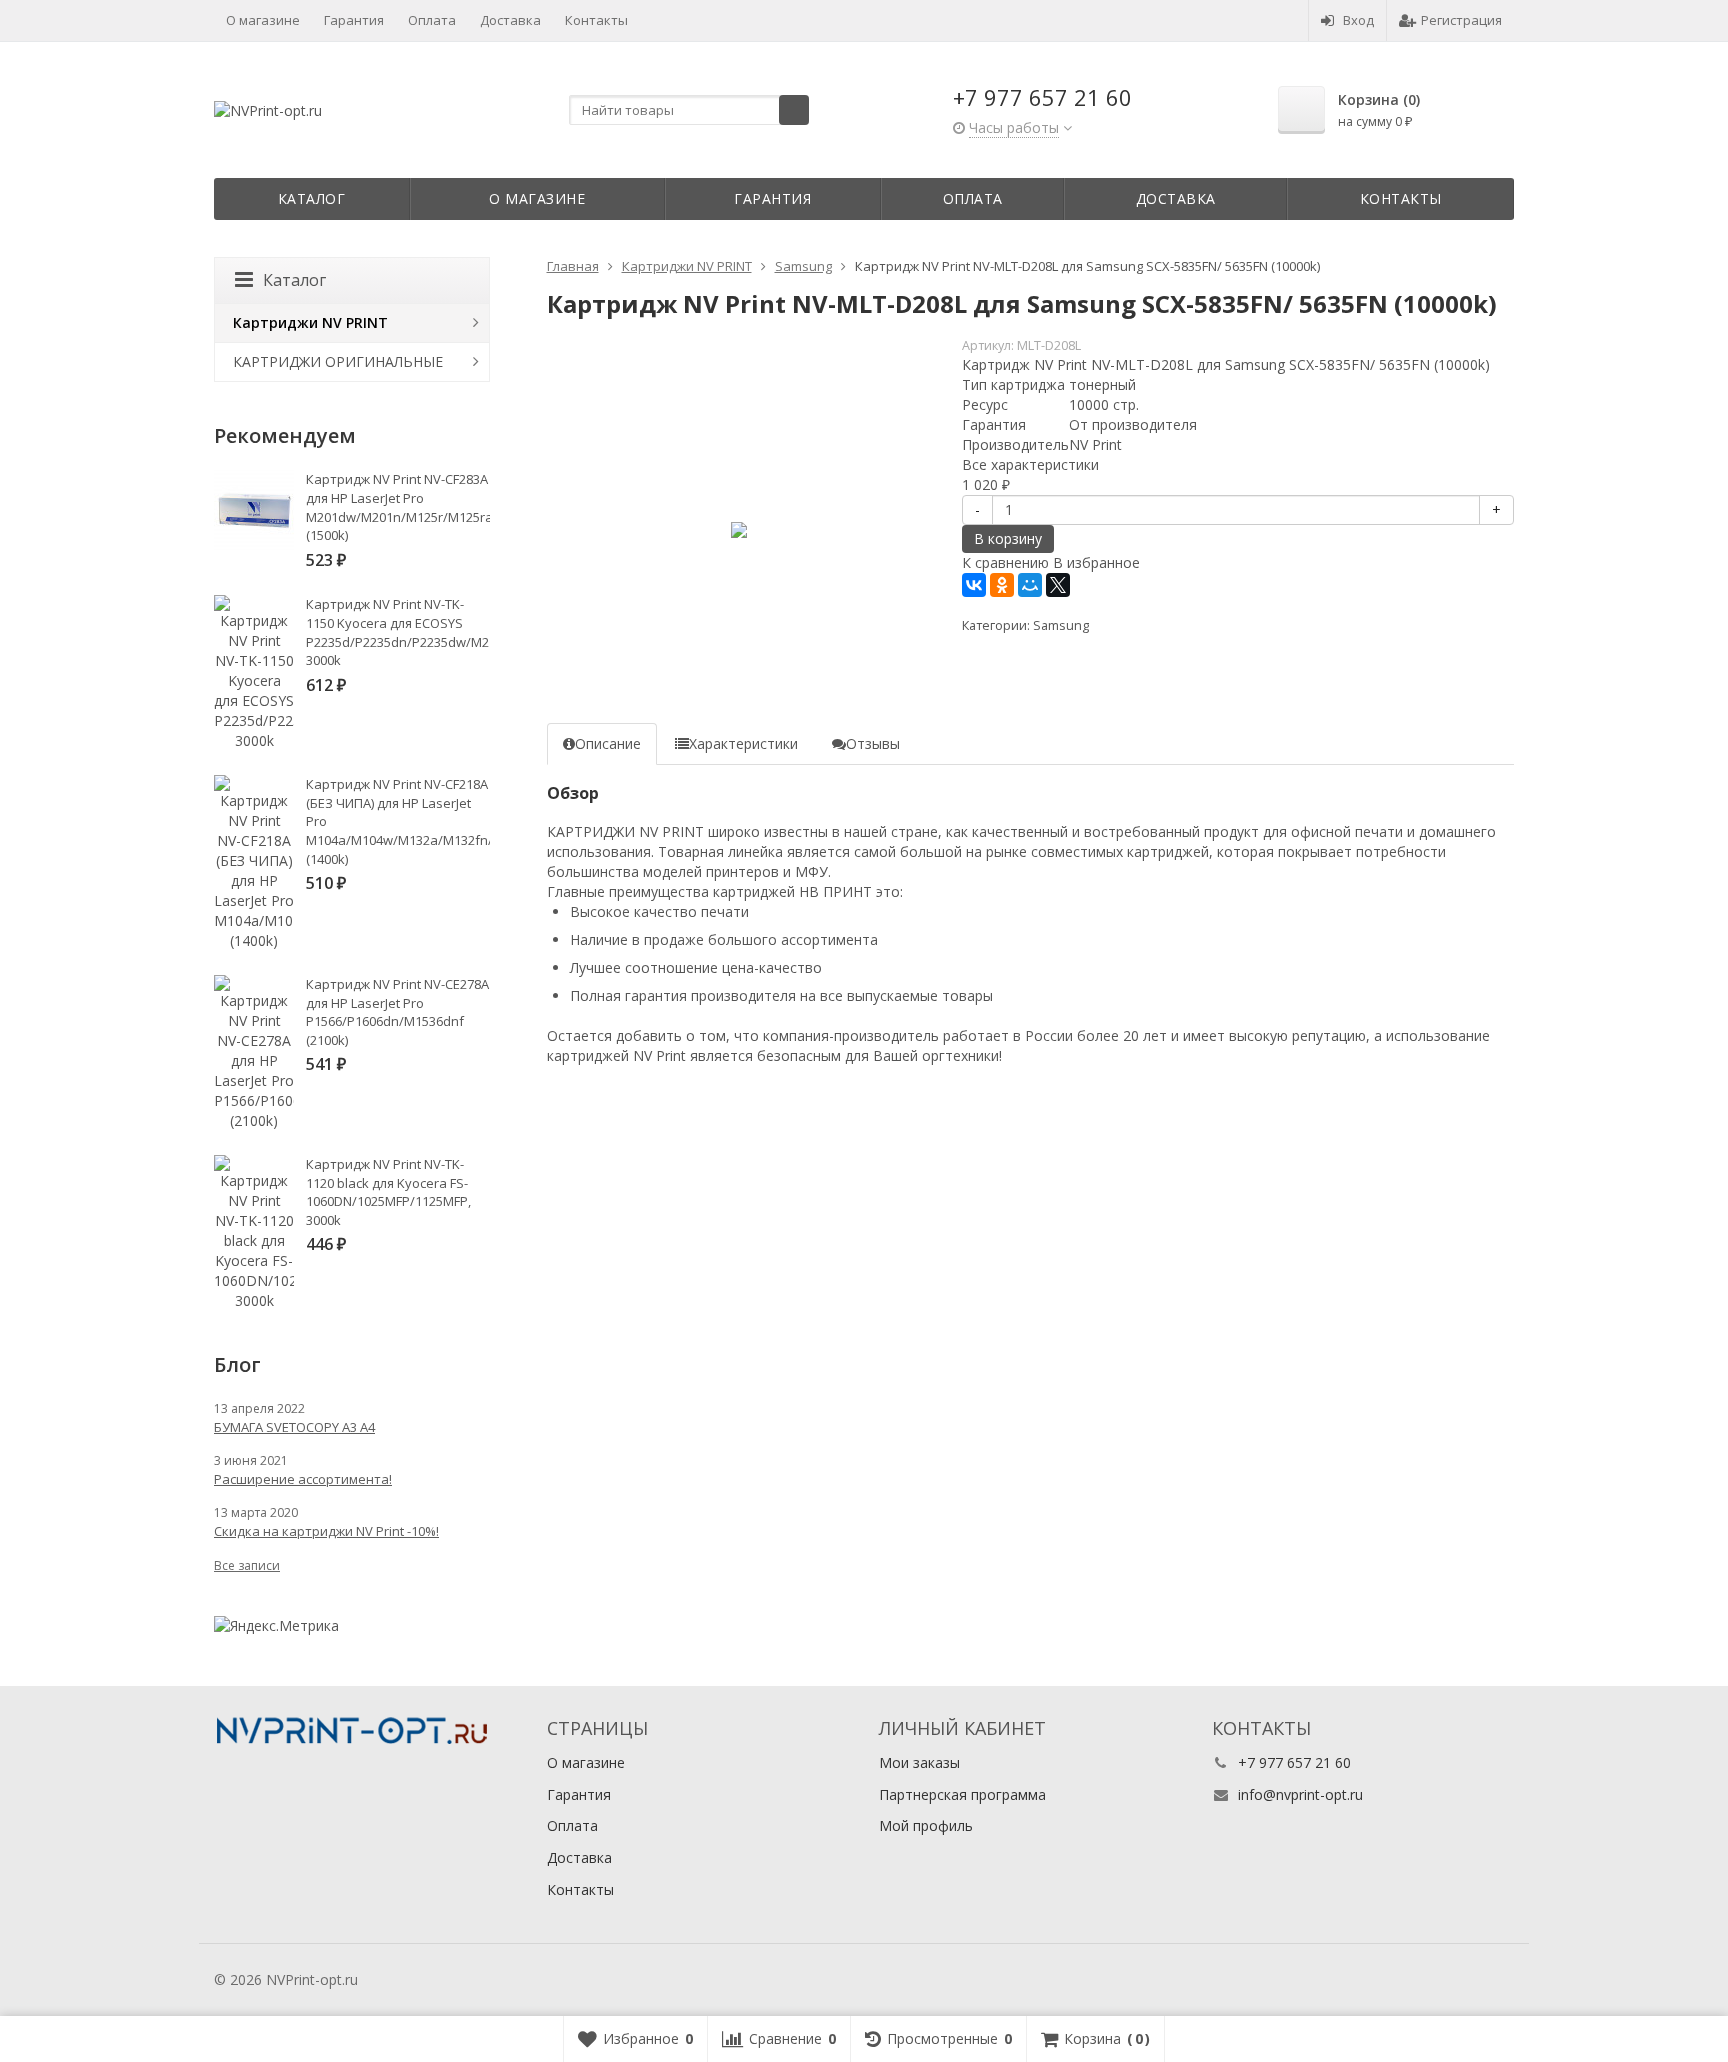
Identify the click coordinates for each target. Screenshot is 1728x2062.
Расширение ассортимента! (303, 1479)
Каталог (312, 198)
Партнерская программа (962, 1794)
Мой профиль (926, 1825)
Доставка (510, 20)
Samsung (1061, 625)
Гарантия (354, 20)
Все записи (247, 1565)
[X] (1058, 585)
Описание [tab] (608, 743)
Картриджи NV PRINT (310, 322)
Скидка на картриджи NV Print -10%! (326, 1531)
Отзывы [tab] (873, 743)
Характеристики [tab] (743, 743)
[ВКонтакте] (974, 585)
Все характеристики (1030, 464)
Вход (1358, 20)
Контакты (596, 20)
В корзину (1008, 538)
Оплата (432, 20)
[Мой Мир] (1030, 585)
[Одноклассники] (1002, 585)
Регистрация (1461, 20)
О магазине (263, 20)
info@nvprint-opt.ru (1300, 1794)
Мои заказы (919, 1762)
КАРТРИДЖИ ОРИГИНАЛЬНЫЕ (338, 361)
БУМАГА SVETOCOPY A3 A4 (294, 1427)
